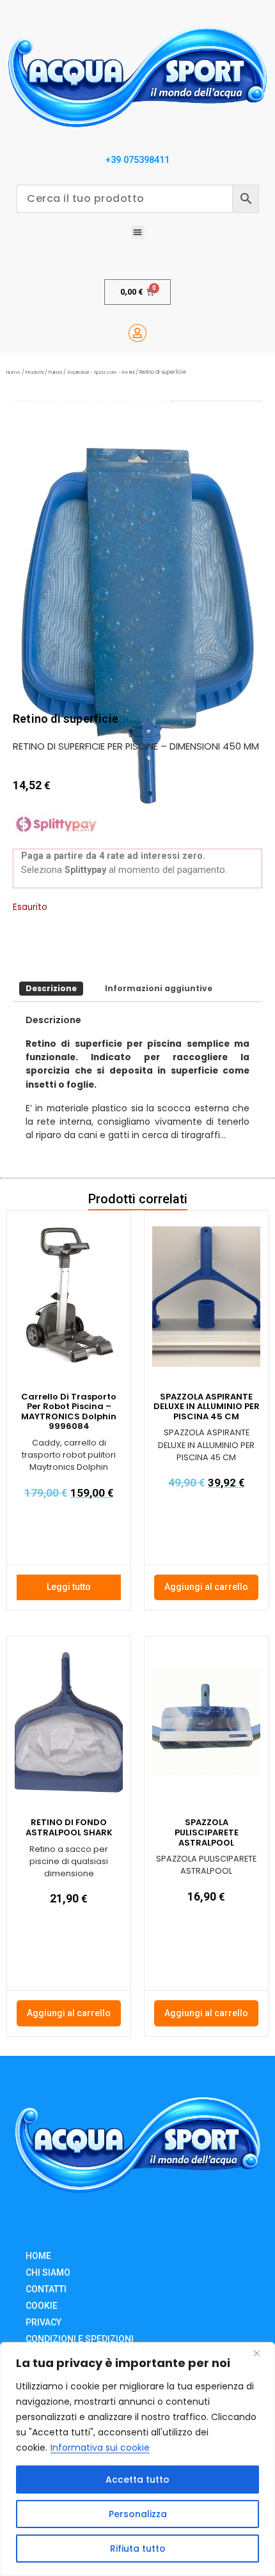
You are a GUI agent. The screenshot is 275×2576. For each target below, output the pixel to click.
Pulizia (55, 372)
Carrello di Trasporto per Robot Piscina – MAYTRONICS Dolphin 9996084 (69, 1412)
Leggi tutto (69, 1587)
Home (13, 372)
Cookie (42, 2306)
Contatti (46, 2289)
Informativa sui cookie (100, 2448)
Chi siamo (48, 2272)
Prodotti (35, 372)
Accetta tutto (137, 2480)
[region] (137, 2459)
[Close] (262, 2353)
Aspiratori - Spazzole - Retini (101, 372)
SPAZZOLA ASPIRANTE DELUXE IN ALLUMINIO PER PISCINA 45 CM (207, 1407)
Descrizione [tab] (51, 988)
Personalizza (138, 2514)
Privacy (43, 2322)
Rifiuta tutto (138, 2549)
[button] (138, 232)
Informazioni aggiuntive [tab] (159, 988)
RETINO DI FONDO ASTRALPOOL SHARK (69, 1827)
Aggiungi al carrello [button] (206, 1587)
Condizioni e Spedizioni (80, 2339)
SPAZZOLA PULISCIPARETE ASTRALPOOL (207, 1832)
